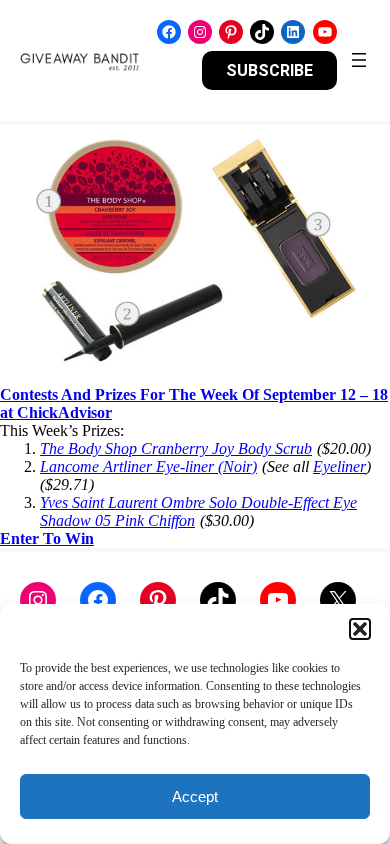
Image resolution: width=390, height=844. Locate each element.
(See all (285, 466)
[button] (360, 629)
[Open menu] (359, 60)
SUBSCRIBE (269, 70)
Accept (195, 796)
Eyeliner (339, 466)
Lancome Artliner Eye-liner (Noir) (148, 466)
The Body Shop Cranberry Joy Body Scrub (176, 448)
